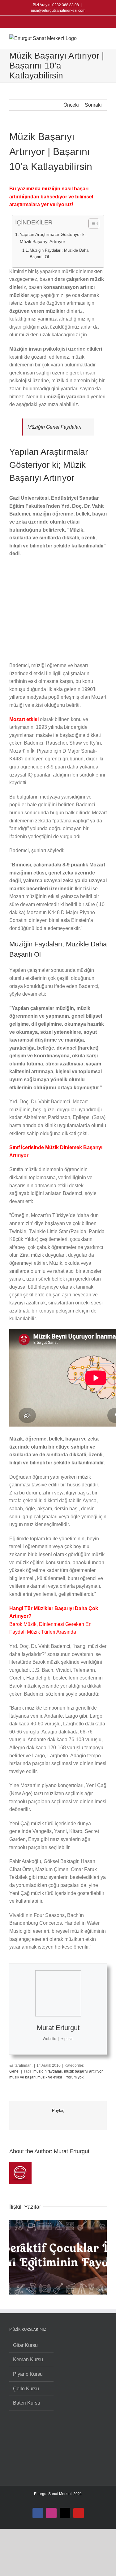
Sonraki (93, 105)
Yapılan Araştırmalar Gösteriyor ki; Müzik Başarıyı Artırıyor (53, 238)
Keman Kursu (28, 2359)
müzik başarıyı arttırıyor (83, 2071)
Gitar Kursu (25, 2345)
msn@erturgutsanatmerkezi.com (58, 11)
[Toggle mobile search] (93, 38)
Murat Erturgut (58, 2028)
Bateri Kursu (27, 2403)
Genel (14, 2071)
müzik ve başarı (22, 2077)
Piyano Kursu (28, 2374)
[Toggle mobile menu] (104, 38)
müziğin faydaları (48, 2071)
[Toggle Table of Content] (91, 224)
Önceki (71, 105)
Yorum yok (75, 2077)
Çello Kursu (26, 2389)
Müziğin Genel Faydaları (54, 427)
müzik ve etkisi (50, 2077)
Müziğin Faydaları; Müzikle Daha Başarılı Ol (59, 254)
